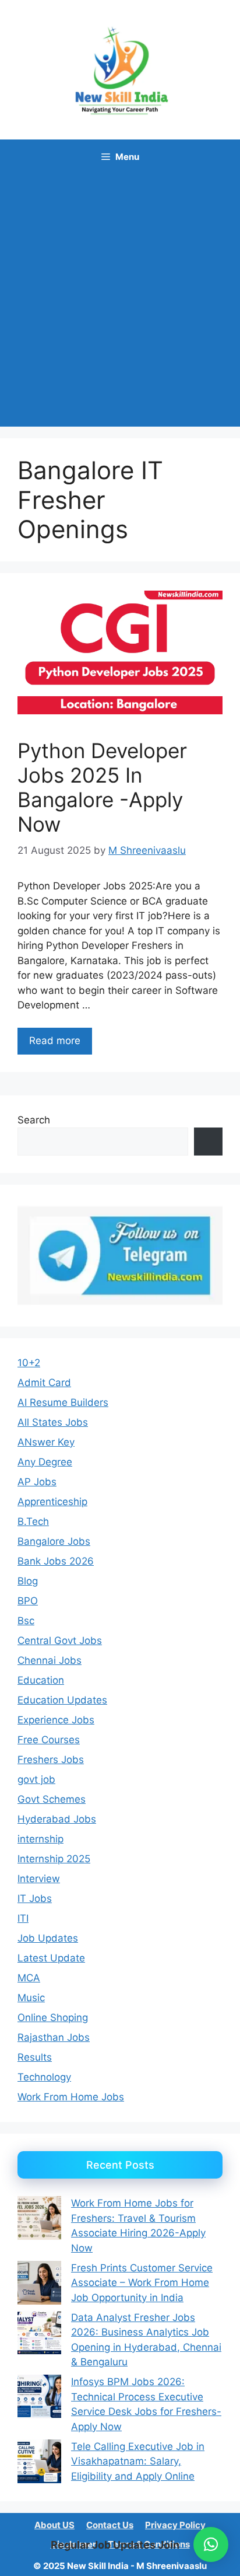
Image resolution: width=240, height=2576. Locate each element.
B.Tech (33, 1521)
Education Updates (62, 1700)
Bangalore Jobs (54, 1541)
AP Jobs (37, 1482)
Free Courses (49, 1740)
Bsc (26, 1621)
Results (35, 2057)
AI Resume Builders (63, 1402)
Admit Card (44, 1383)
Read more (55, 1041)
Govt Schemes (52, 1799)
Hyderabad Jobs (57, 1819)
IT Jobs (35, 1898)
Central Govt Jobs (60, 1640)
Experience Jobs (56, 1720)
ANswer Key (46, 1442)
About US (54, 2525)
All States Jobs (53, 1422)
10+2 (29, 1363)
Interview (39, 1879)
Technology (44, 2077)
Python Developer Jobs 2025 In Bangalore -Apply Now (102, 787)
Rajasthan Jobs (54, 2037)
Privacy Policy (175, 2525)
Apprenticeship (52, 1502)
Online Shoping (53, 2017)
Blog (28, 1581)
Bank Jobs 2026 (56, 1561)
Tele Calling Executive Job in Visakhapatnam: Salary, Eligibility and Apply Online (138, 2461)
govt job (36, 1779)
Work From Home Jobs (71, 2097)
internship (40, 1839)
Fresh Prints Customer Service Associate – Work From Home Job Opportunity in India (142, 2283)
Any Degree (45, 1462)
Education (41, 1680)
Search (34, 1120)
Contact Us (110, 2525)
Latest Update (51, 1958)
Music (31, 1998)
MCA (29, 1978)
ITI (23, 1918)
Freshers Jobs (51, 1760)
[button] (211, 2544)
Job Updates (48, 1938)
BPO (28, 1601)
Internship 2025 (54, 1859)
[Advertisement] (120, 301)
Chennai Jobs (50, 1660)
